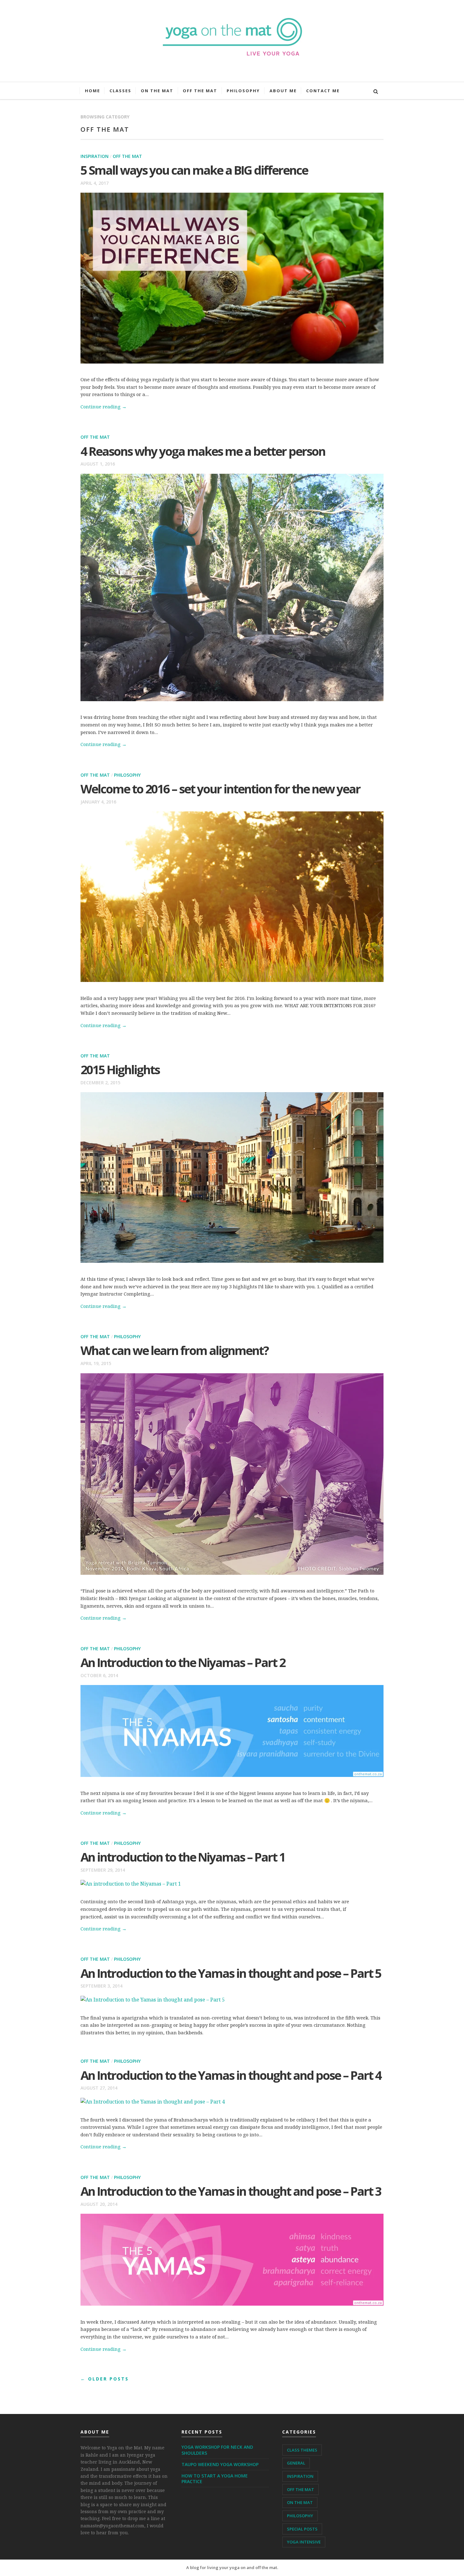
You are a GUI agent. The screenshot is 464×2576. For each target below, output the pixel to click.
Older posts (105, 2379)
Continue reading (104, 406)
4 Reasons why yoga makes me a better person (203, 451)
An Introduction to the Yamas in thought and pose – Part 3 (231, 2191)
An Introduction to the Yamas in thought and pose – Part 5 (231, 1973)
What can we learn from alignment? (174, 1350)
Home (92, 91)
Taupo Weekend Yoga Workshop (220, 2464)
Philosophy (243, 91)
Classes (120, 91)
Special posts (302, 2529)
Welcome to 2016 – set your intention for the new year (220, 789)
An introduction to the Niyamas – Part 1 (183, 1857)
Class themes (302, 2450)
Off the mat (200, 91)
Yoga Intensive (304, 2542)
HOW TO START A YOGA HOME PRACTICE (215, 2479)
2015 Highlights (120, 1069)
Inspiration (95, 156)
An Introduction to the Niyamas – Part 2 (183, 1662)
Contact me (323, 91)
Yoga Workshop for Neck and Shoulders (217, 2450)
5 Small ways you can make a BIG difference (194, 170)
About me (283, 91)
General (296, 2463)
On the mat (157, 91)
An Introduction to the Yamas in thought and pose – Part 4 (231, 2075)
